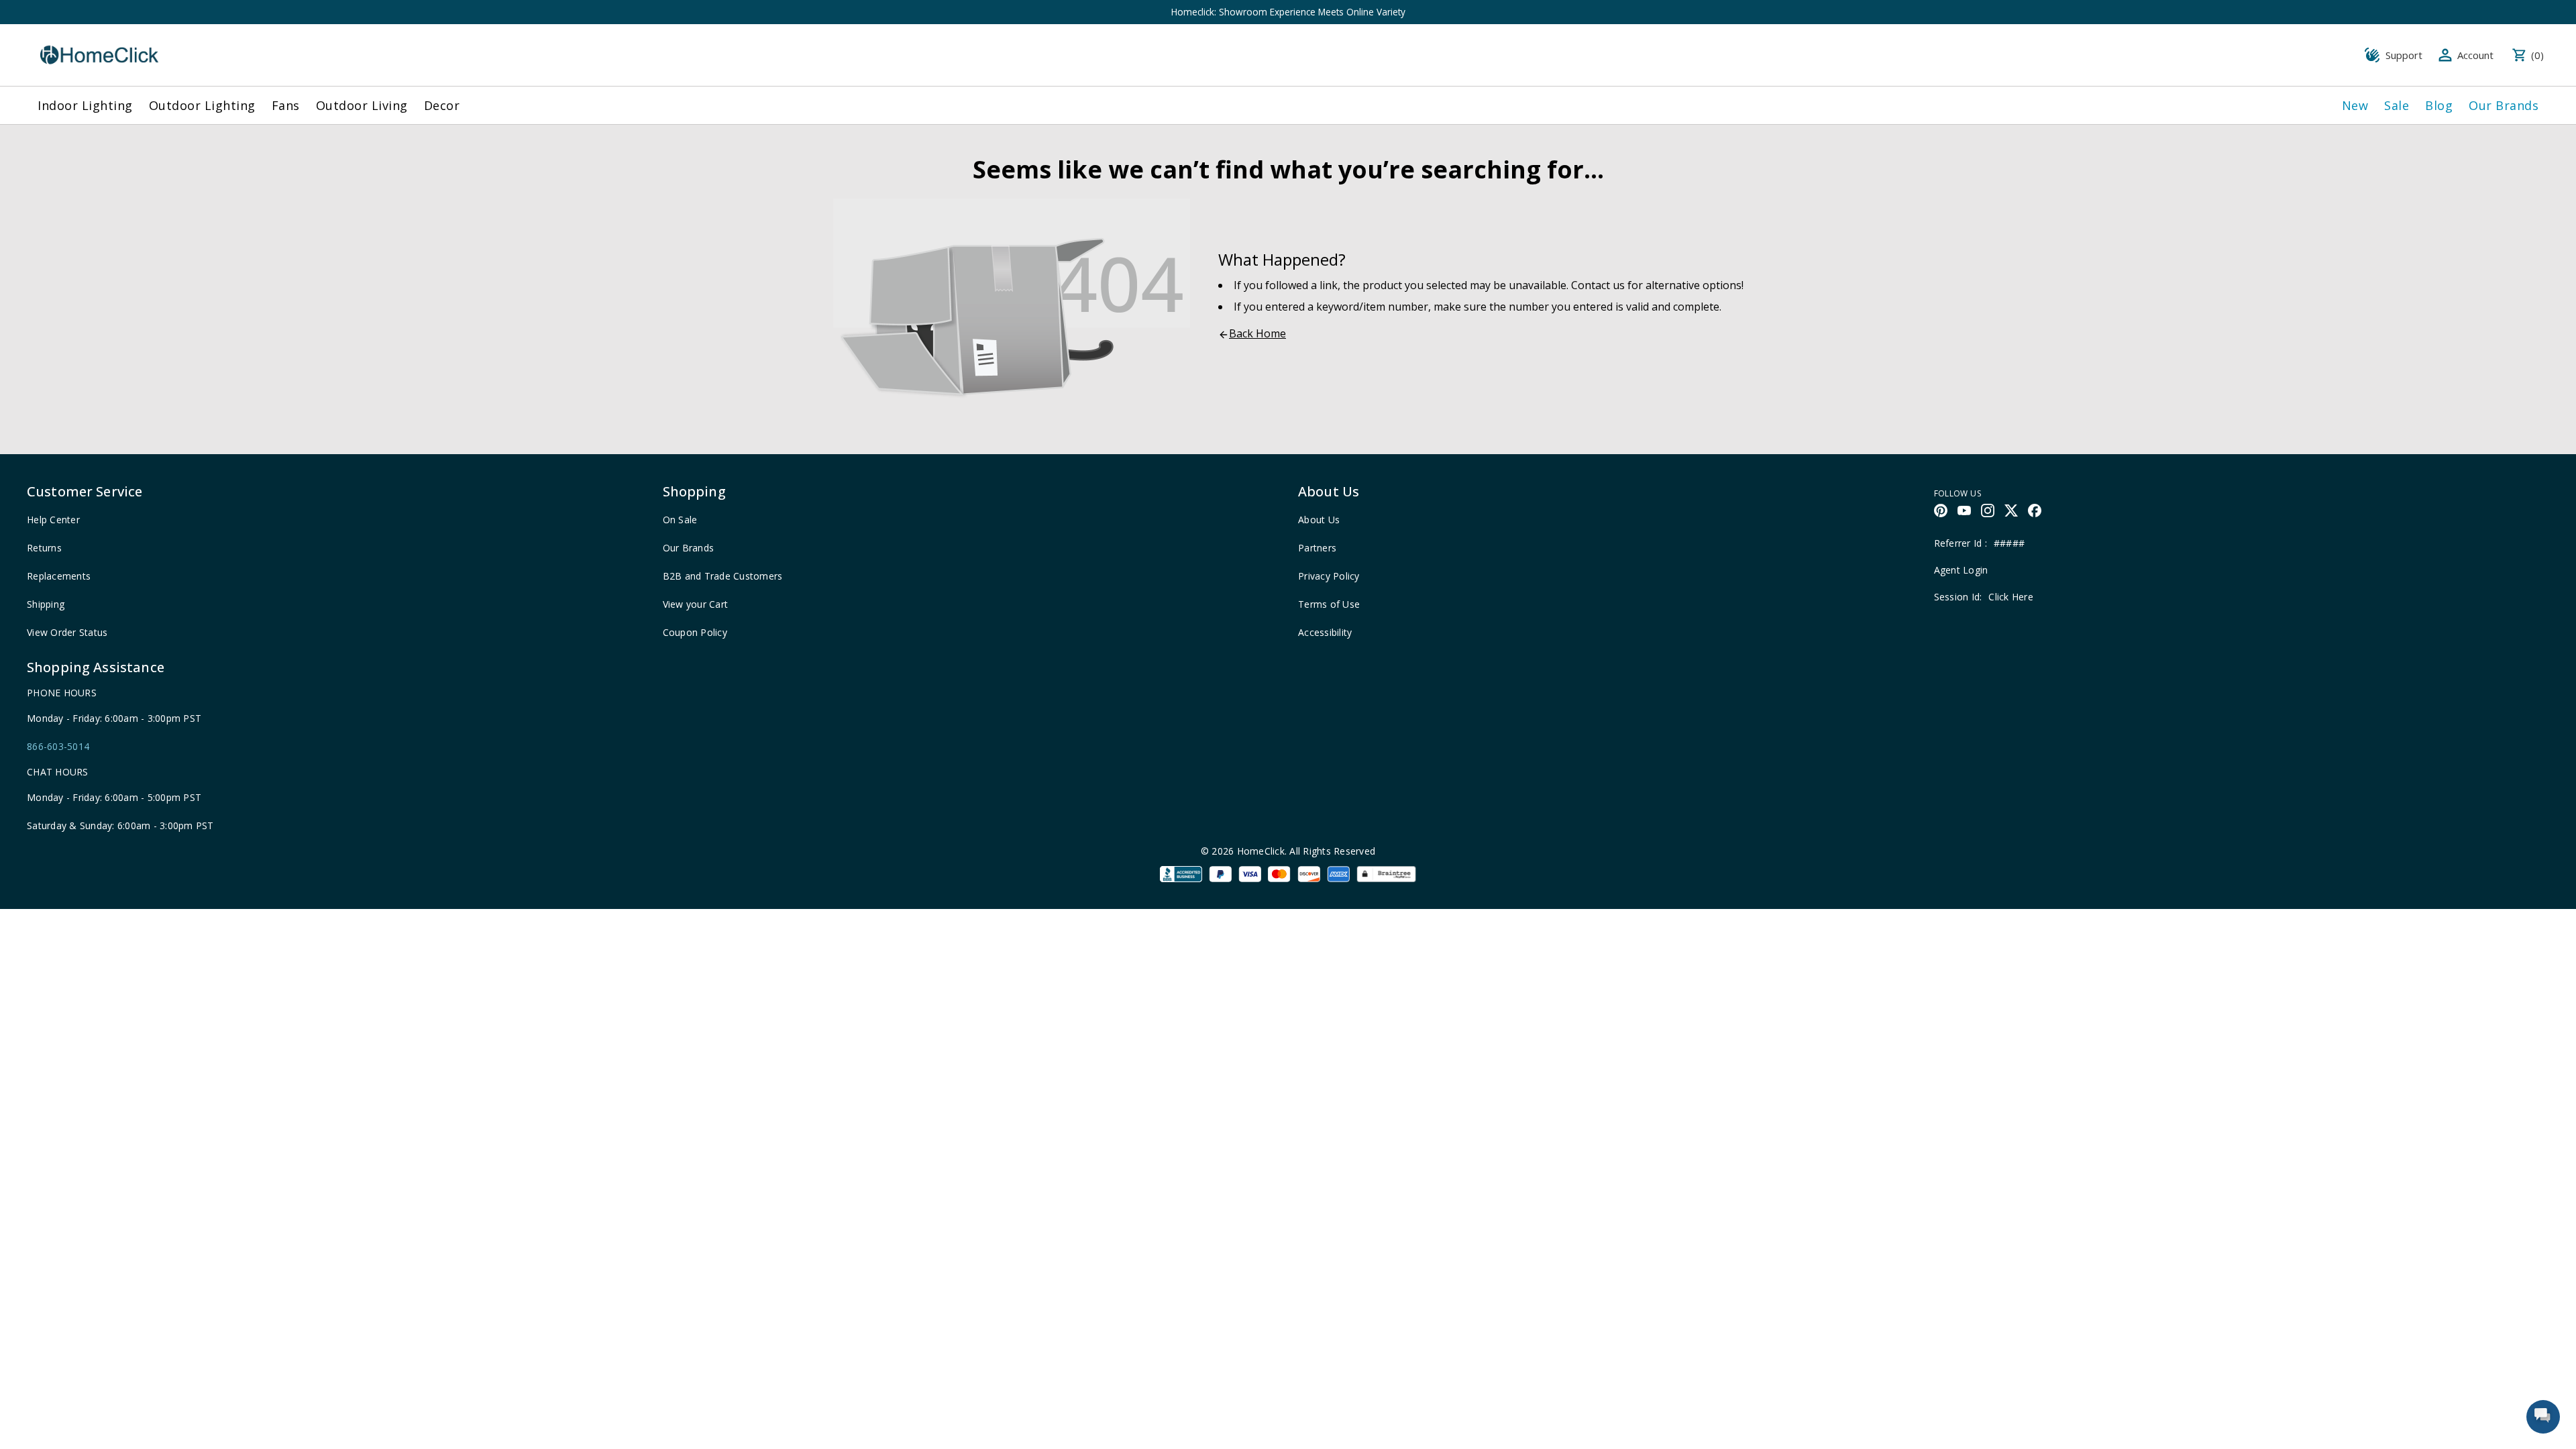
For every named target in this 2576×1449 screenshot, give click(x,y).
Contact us (1598, 285)
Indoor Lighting (85, 105)
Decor (442, 105)
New (2355, 105)
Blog (2439, 105)
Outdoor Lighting (202, 105)
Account (2475, 55)
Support (2404, 55)
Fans (286, 105)
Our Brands (2504, 105)
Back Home (1257, 333)
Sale (2397, 105)
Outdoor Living (362, 105)
